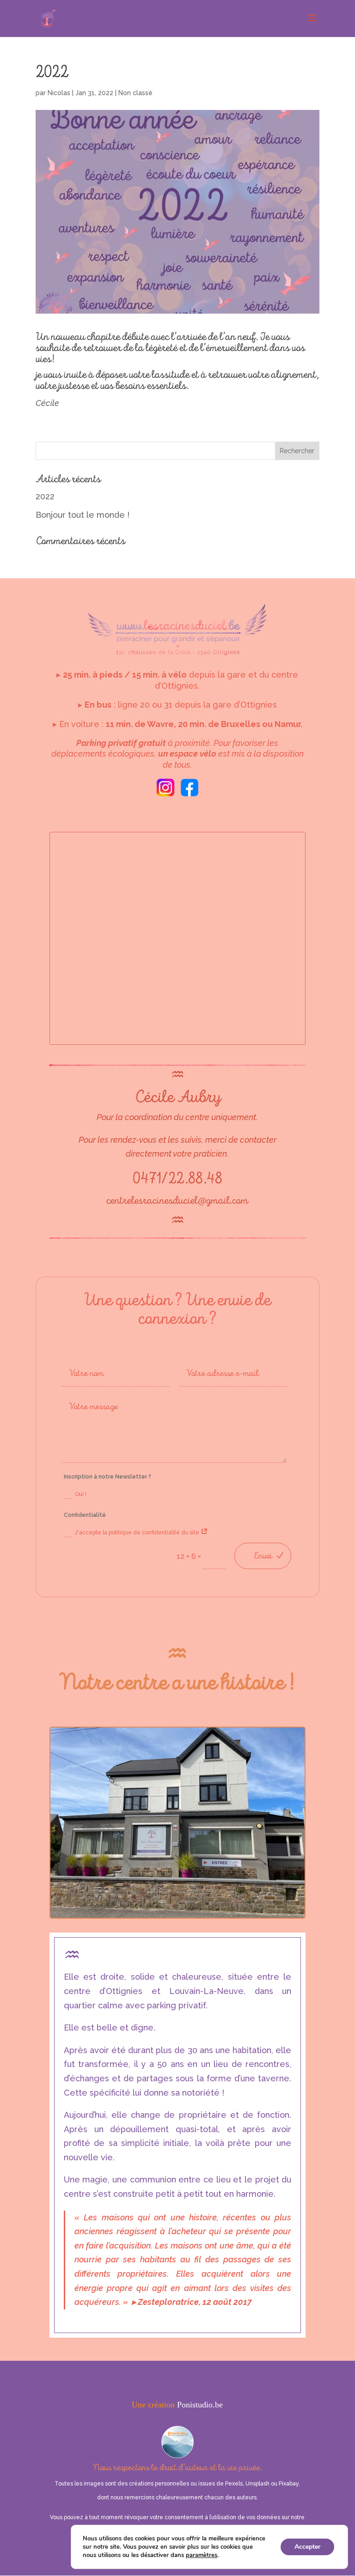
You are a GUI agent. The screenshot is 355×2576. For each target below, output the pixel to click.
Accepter (307, 2547)
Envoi (263, 1556)
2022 (45, 496)
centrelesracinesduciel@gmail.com (177, 1201)
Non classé (135, 93)
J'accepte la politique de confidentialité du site (138, 1533)
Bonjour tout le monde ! (83, 515)
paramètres (202, 2555)
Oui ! (81, 1494)
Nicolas (59, 93)
